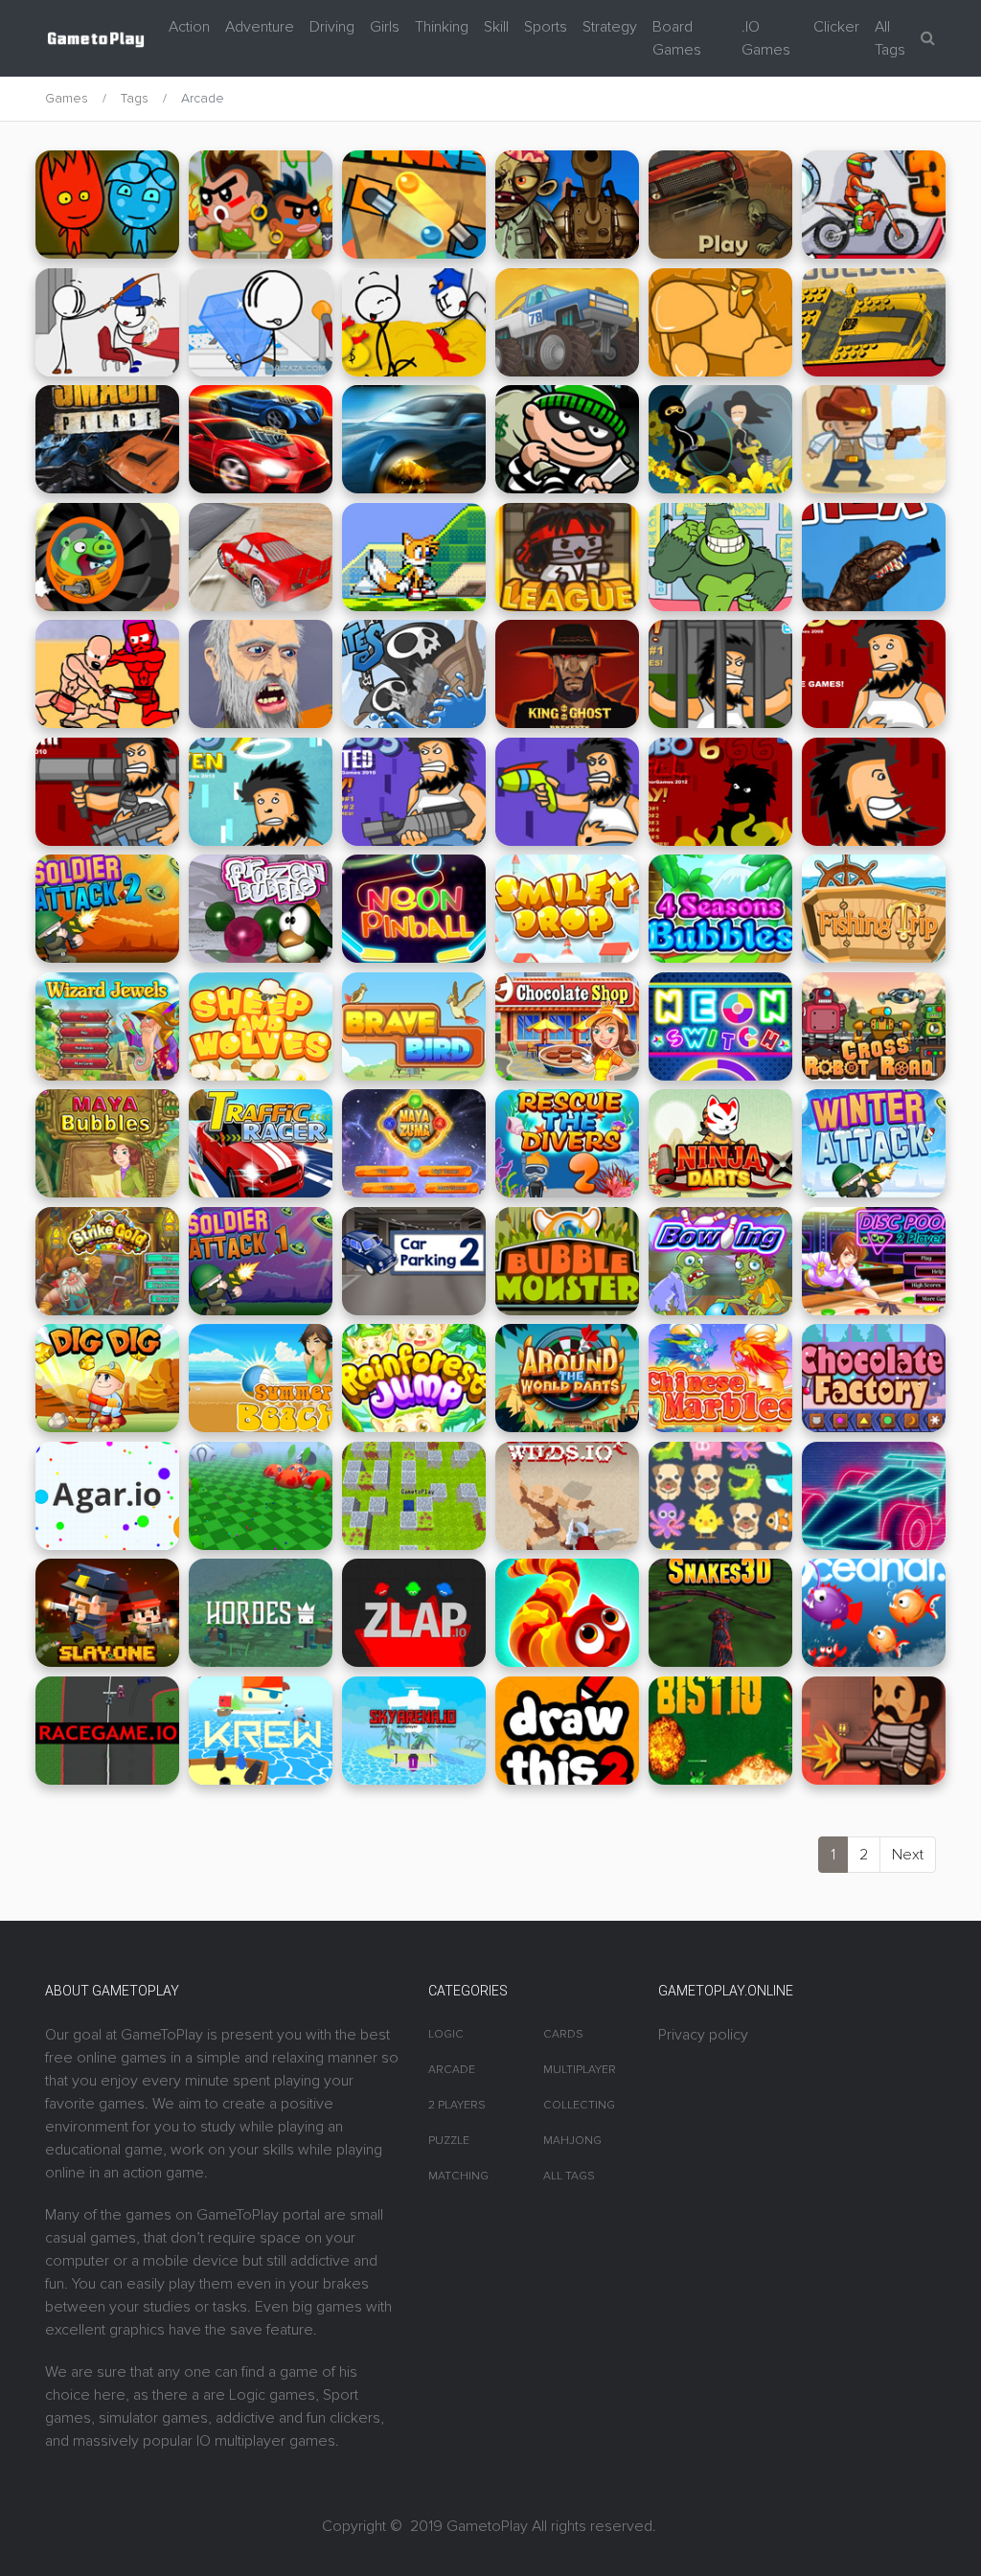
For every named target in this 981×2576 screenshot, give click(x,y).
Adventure (260, 27)
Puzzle (449, 2141)
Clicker (836, 27)
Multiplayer (580, 2070)
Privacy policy (703, 2035)
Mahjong (572, 2141)
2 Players (457, 2105)
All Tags (890, 38)
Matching (458, 2176)
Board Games (677, 38)
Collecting (579, 2105)
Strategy (610, 27)
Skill (496, 27)
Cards (563, 2034)
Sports (546, 27)
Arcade (452, 2070)
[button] (928, 38)
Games (67, 98)
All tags (569, 2176)
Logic (446, 2034)
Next (908, 1855)
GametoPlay (487, 2526)
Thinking (442, 27)
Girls (385, 27)
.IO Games (766, 38)
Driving (332, 27)
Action (189, 27)
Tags (135, 98)
